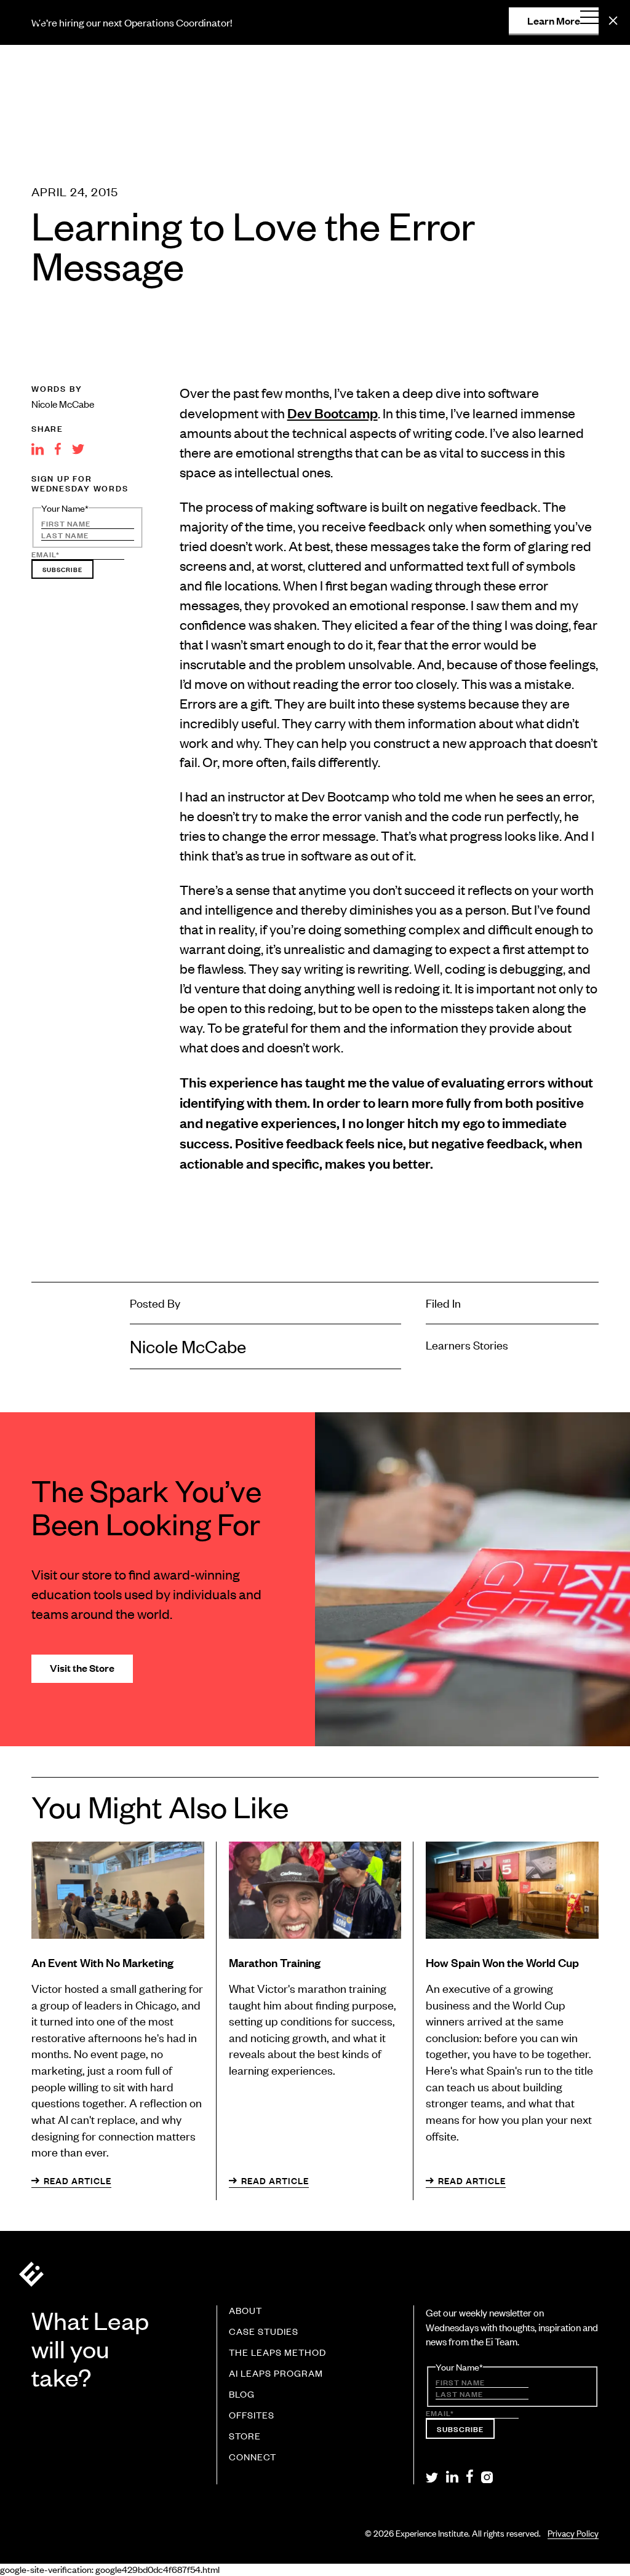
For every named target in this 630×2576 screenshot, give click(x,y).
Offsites (252, 2415)
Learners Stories (467, 1344)
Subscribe (62, 569)
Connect (253, 2457)
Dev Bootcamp (333, 412)
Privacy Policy (573, 2533)
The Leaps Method (277, 2353)
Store (245, 2436)
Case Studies (264, 2332)
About (245, 2311)
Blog (242, 2395)
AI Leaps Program (276, 2374)
